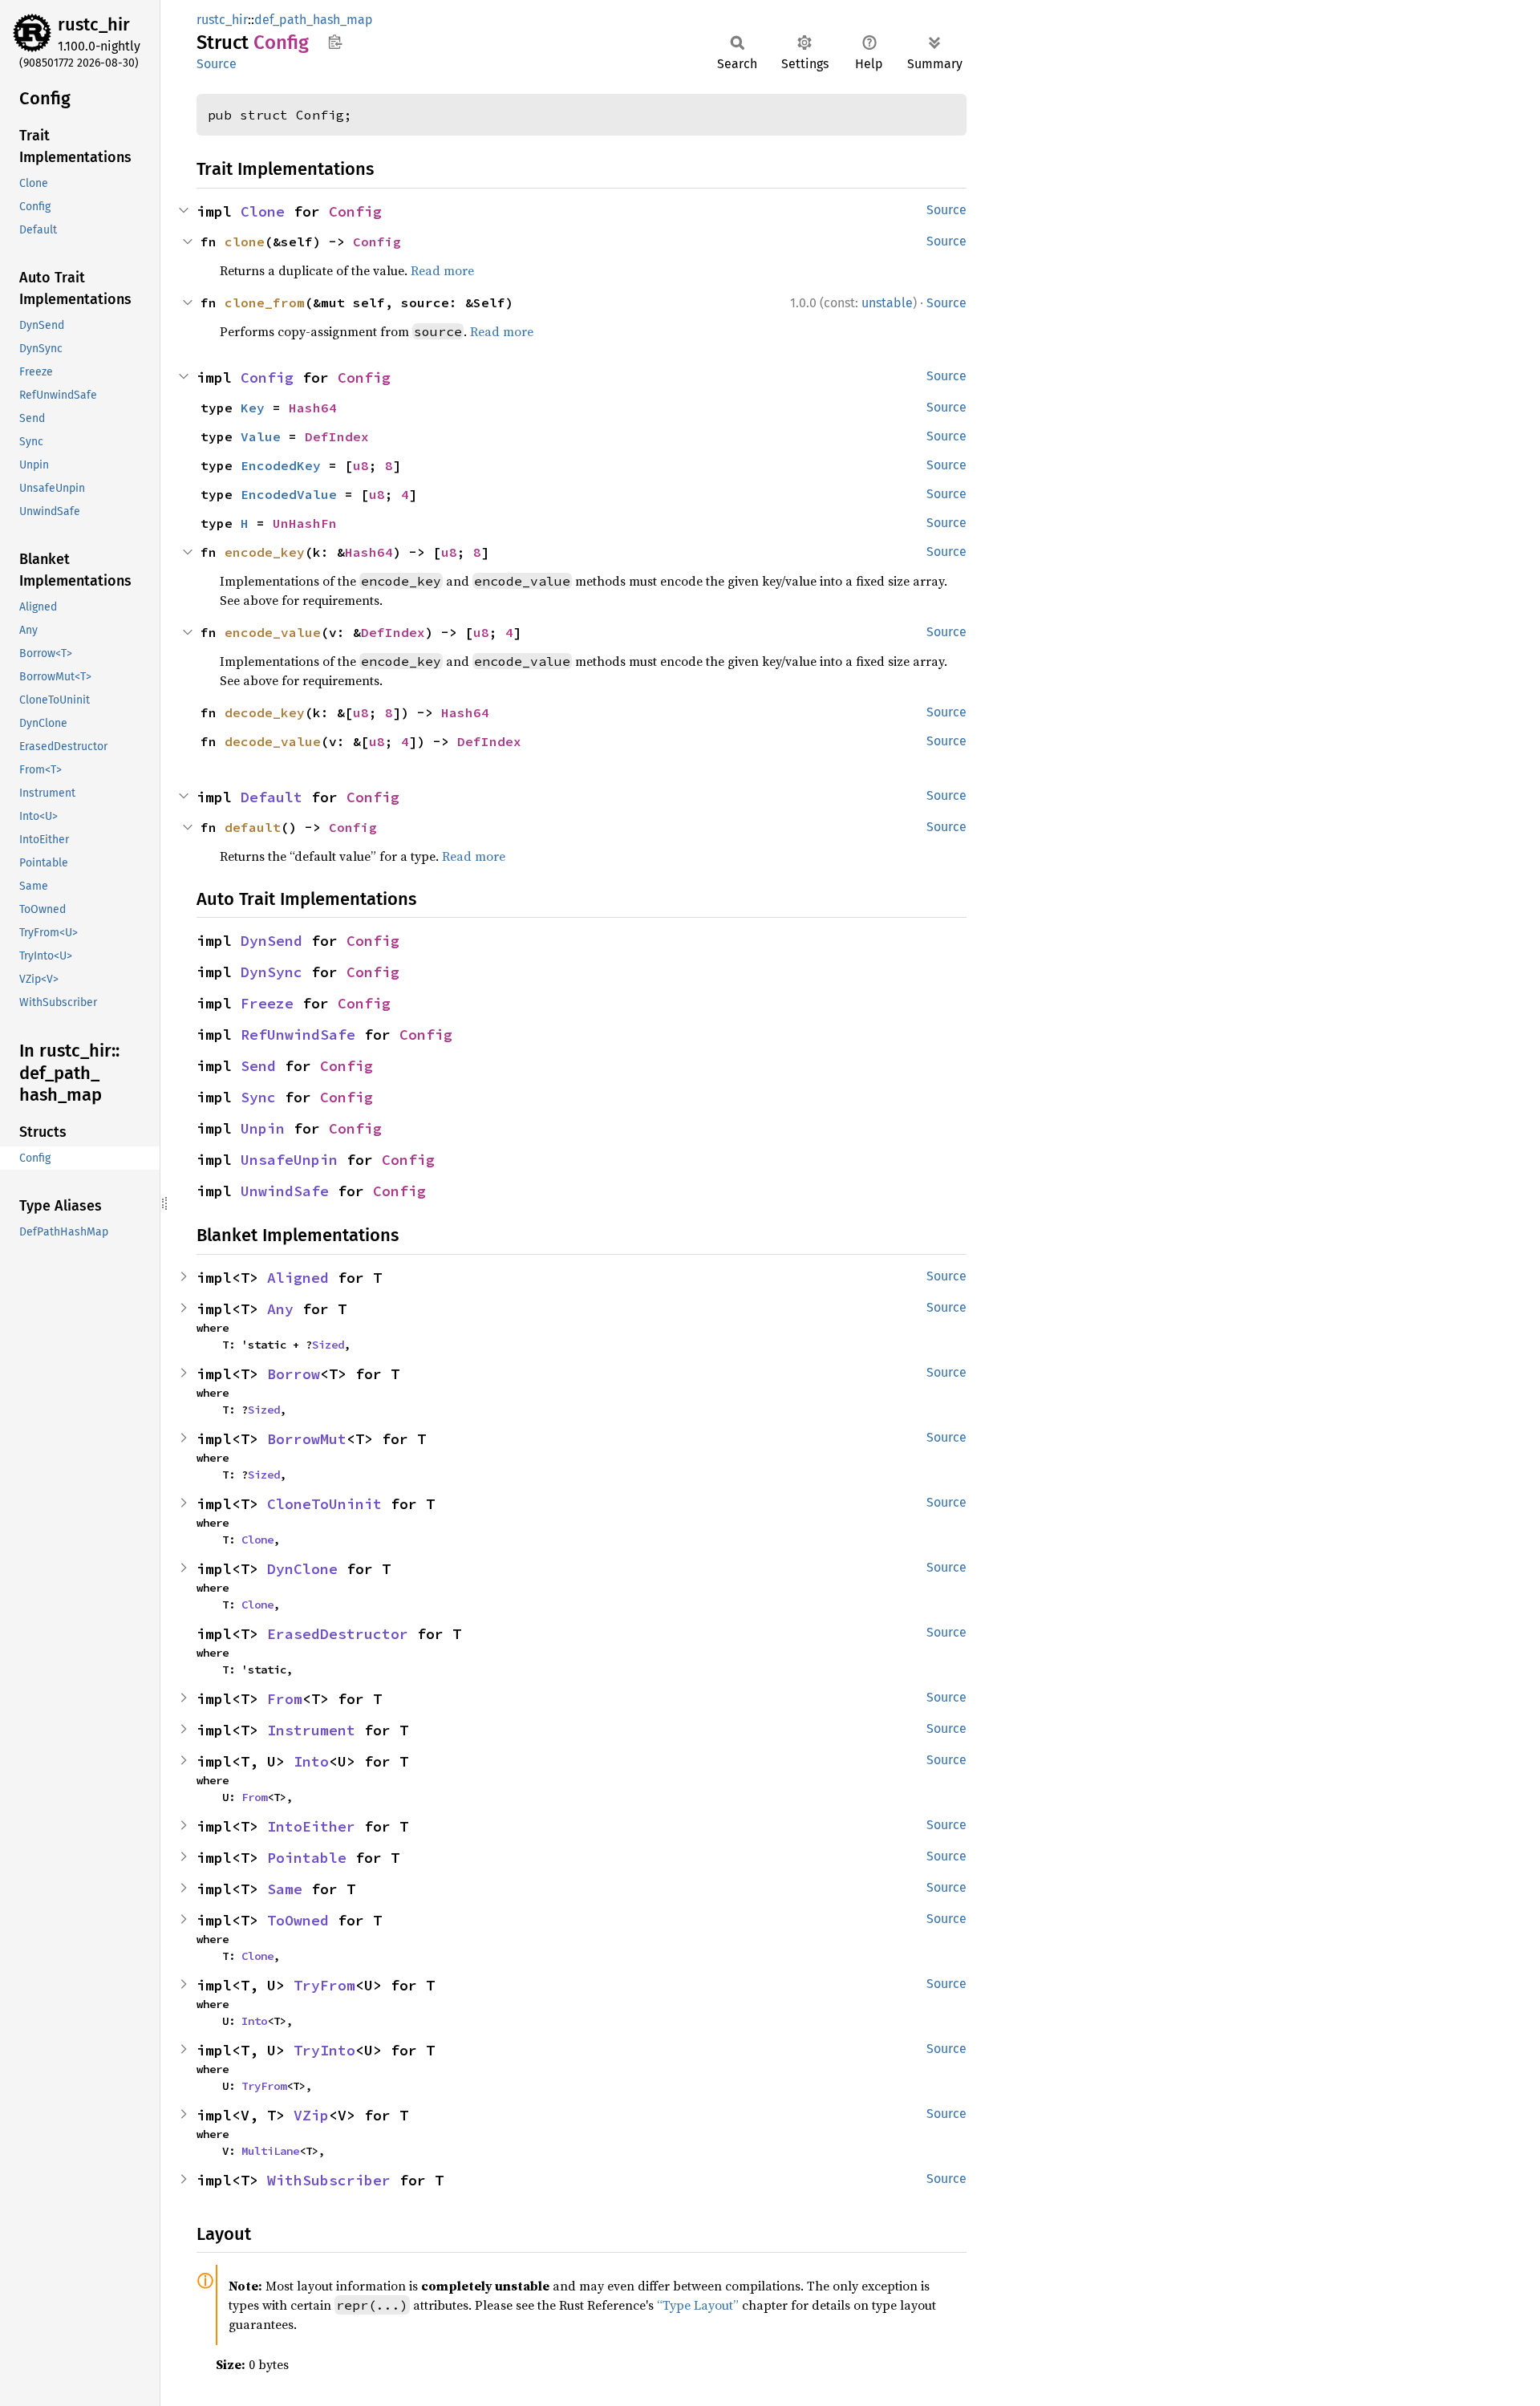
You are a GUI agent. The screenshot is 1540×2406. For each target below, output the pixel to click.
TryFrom (324, 1985)
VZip (311, 2115)
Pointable (307, 1858)
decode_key (265, 712)
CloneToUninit (324, 1504)
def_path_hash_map (314, 20)
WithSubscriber (329, 2180)
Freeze (267, 1003)
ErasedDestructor (338, 1634)
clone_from (265, 302)
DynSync (272, 972)
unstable (887, 303)
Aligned (298, 1278)
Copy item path (335, 42)
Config (355, 211)
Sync (258, 1097)
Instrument (311, 1730)
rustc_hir (94, 24)
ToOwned (298, 1920)
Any (280, 1309)
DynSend (272, 941)
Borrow (294, 1374)
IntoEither (311, 1826)
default (253, 827)
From (285, 1699)
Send (258, 1066)
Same (285, 1889)
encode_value (273, 632)
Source (217, 64)
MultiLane (270, 2151)
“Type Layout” (698, 2305)
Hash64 (313, 408)
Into (311, 1761)
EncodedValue (289, 494)
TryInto (324, 2050)
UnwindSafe (285, 1191)
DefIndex (337, 436)
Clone (263, 211)
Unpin (263, 1128)
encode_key (265, 552)
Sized (328, 1345)
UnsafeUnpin (289, 1160)
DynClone (302, 1569)
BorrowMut (307, 1439)
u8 (361, 465)
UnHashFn (305, 523)
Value (261, 436)
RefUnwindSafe (298, 1035)
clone (245, 241)
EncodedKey (281, 465)
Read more (442, 270)
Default (272, 797)
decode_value (273, 741)
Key (253, 408)
